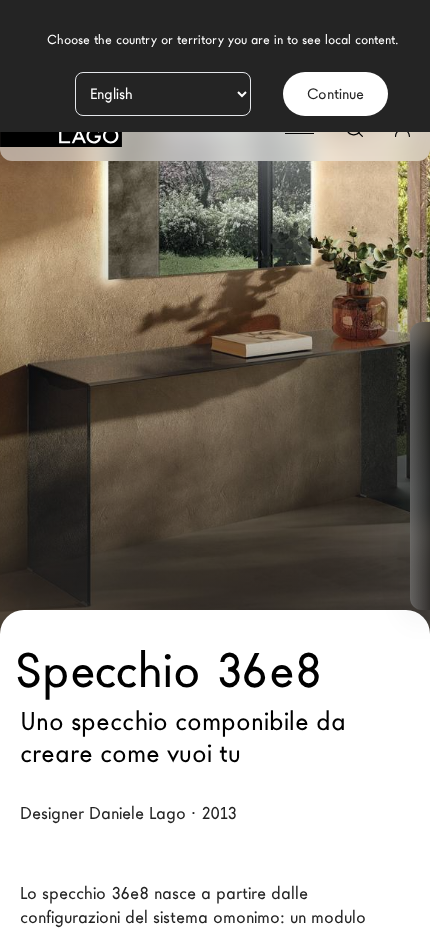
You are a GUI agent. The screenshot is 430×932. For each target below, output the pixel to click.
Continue (335, 94)
